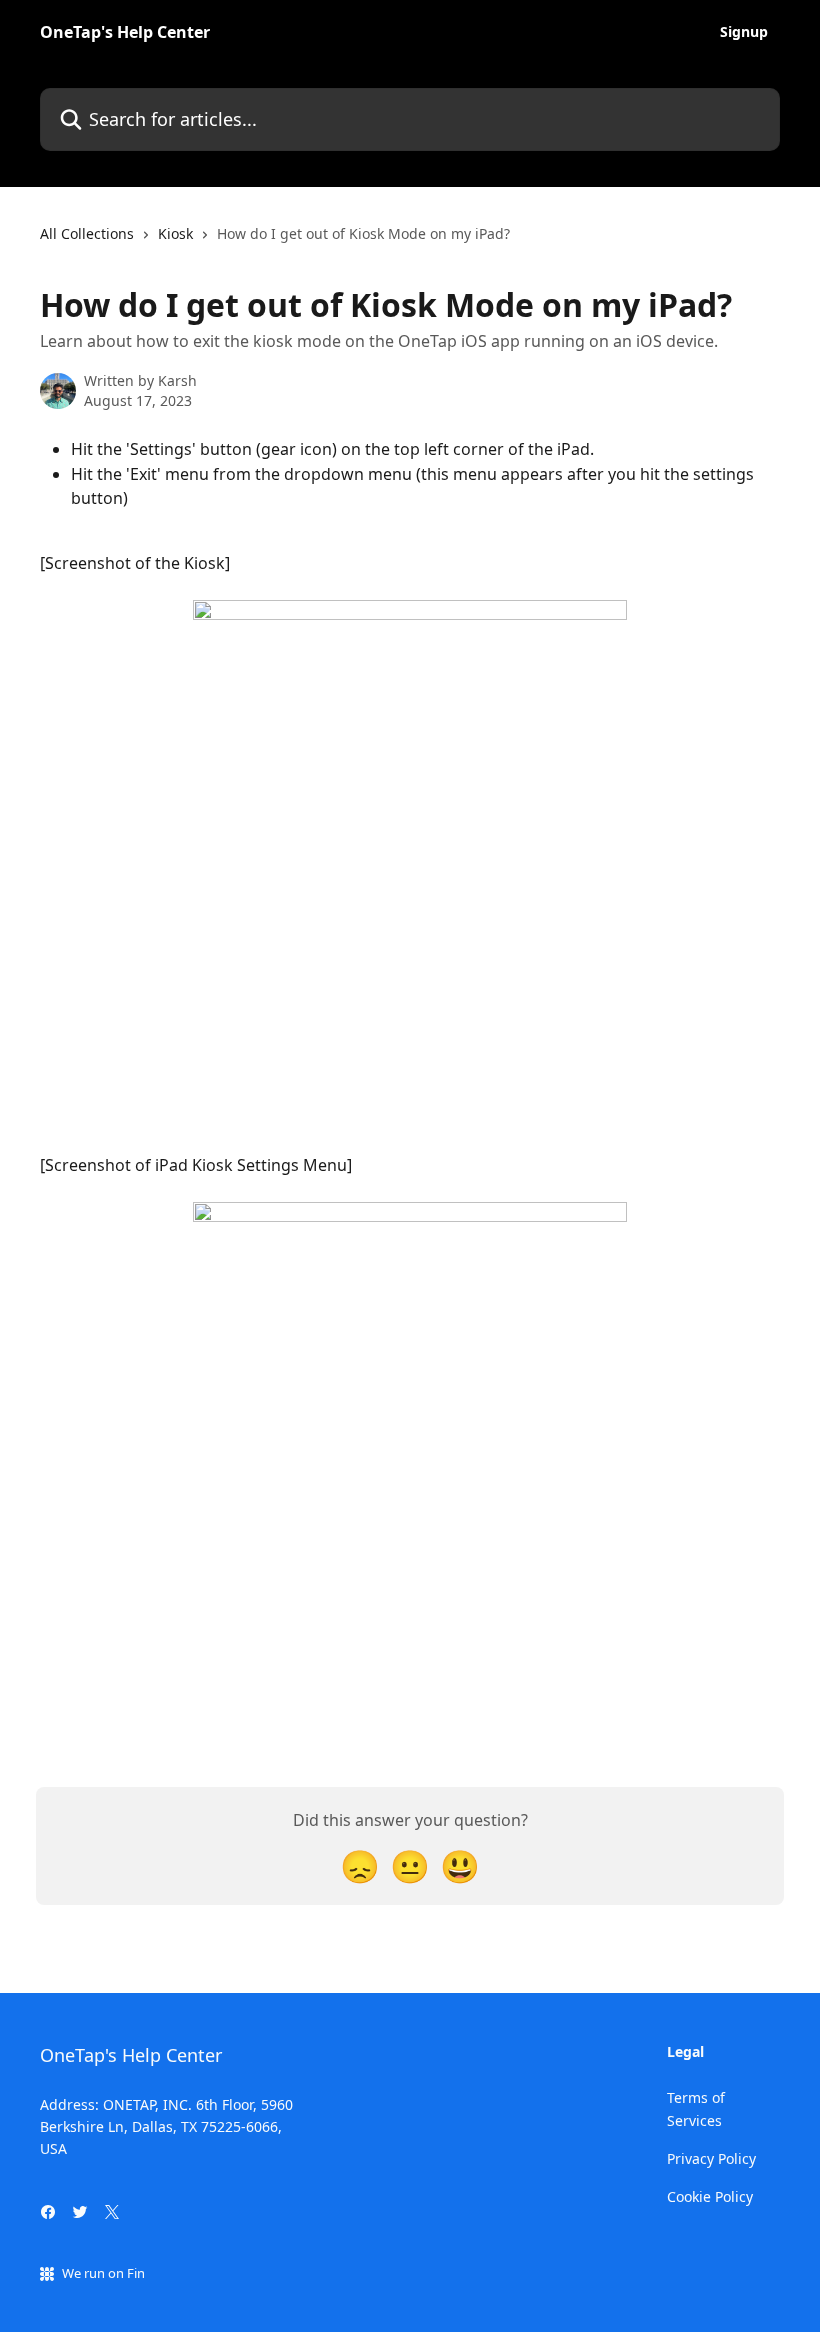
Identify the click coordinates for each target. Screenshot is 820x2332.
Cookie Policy (710, 2196)
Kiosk (175, 233)
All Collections (87, 233)
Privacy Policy (711, 2158)
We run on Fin (103, 2273)
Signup (744, 32)
